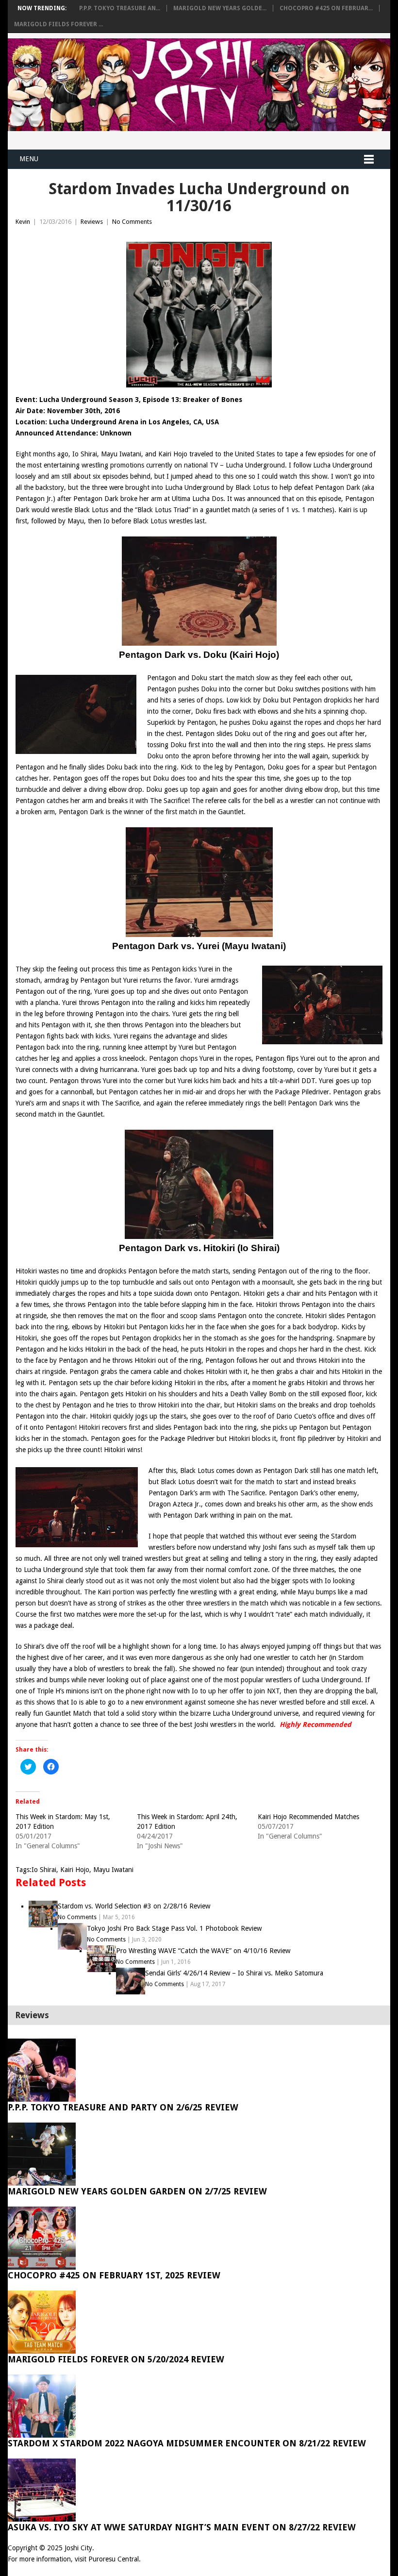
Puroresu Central (114, 2559)
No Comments (132, 222)
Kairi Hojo (75, 1870)
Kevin (23, 222)
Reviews (92, 222)
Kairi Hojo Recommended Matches (308, 1817)
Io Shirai (44, 1870)
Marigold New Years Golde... (220, 8)
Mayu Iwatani (113, 1870)
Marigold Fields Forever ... (58, 24)
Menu (29, 159)
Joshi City (78, 2548)
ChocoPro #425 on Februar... (326, 8)
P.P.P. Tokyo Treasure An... (120, 8)
